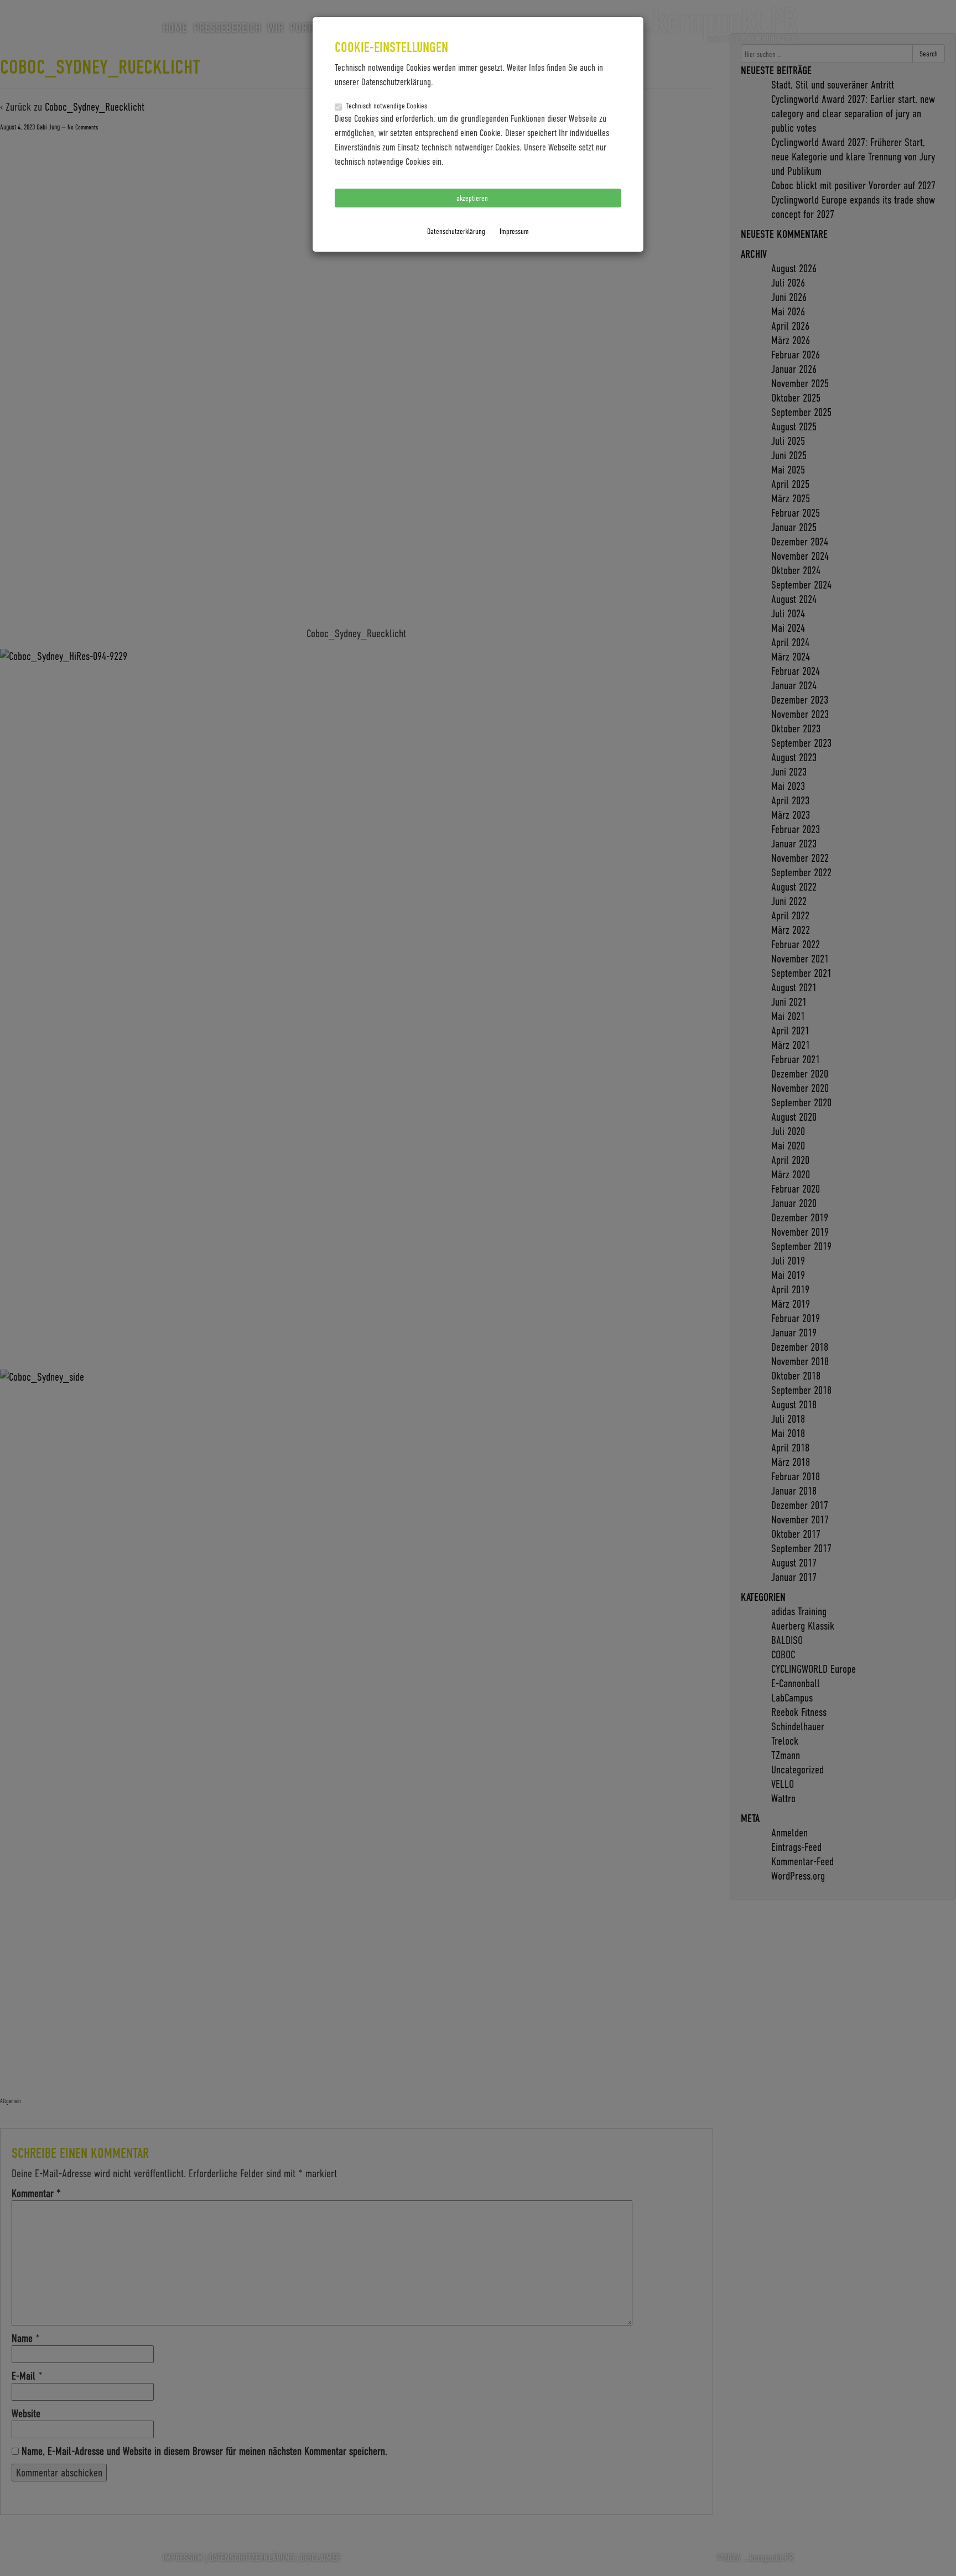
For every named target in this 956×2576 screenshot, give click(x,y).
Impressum (514, 231)
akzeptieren (473, 198)
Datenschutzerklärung (456, 231)
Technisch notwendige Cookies (386, 105)
